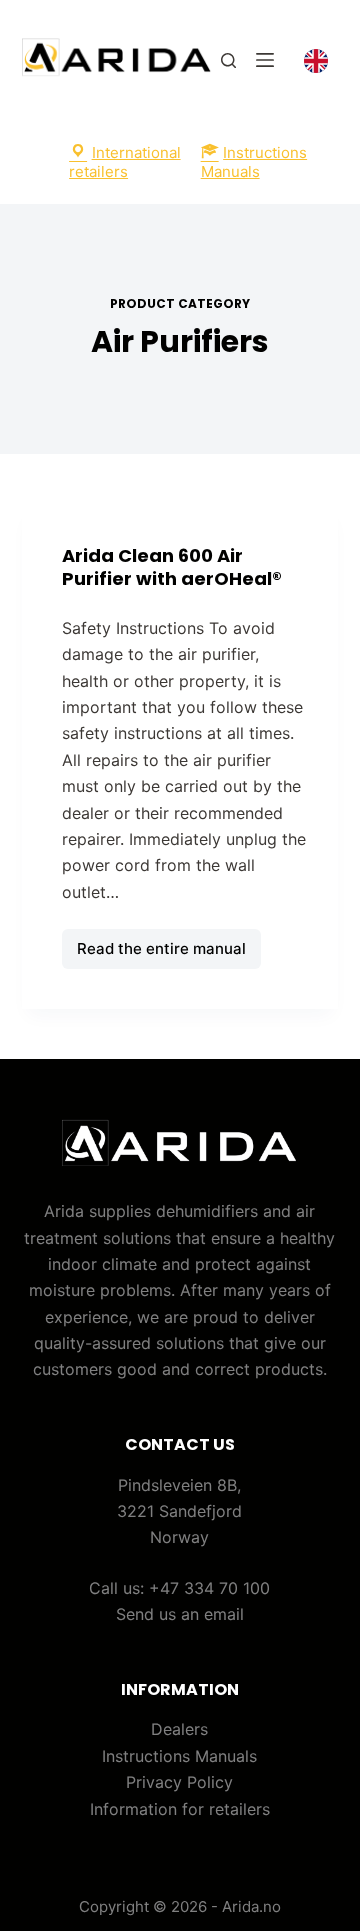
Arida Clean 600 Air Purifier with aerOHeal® (172, 567)
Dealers (179, 1729)
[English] (316, 60)
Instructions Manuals (179, 1756)
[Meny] (265, 60)
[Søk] (228, 60)
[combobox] (316, 60)
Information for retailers (180, 1809)
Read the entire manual (161, 954)
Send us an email (180, 1614)
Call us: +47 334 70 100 (179, 1588)
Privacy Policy (179, 1782)
